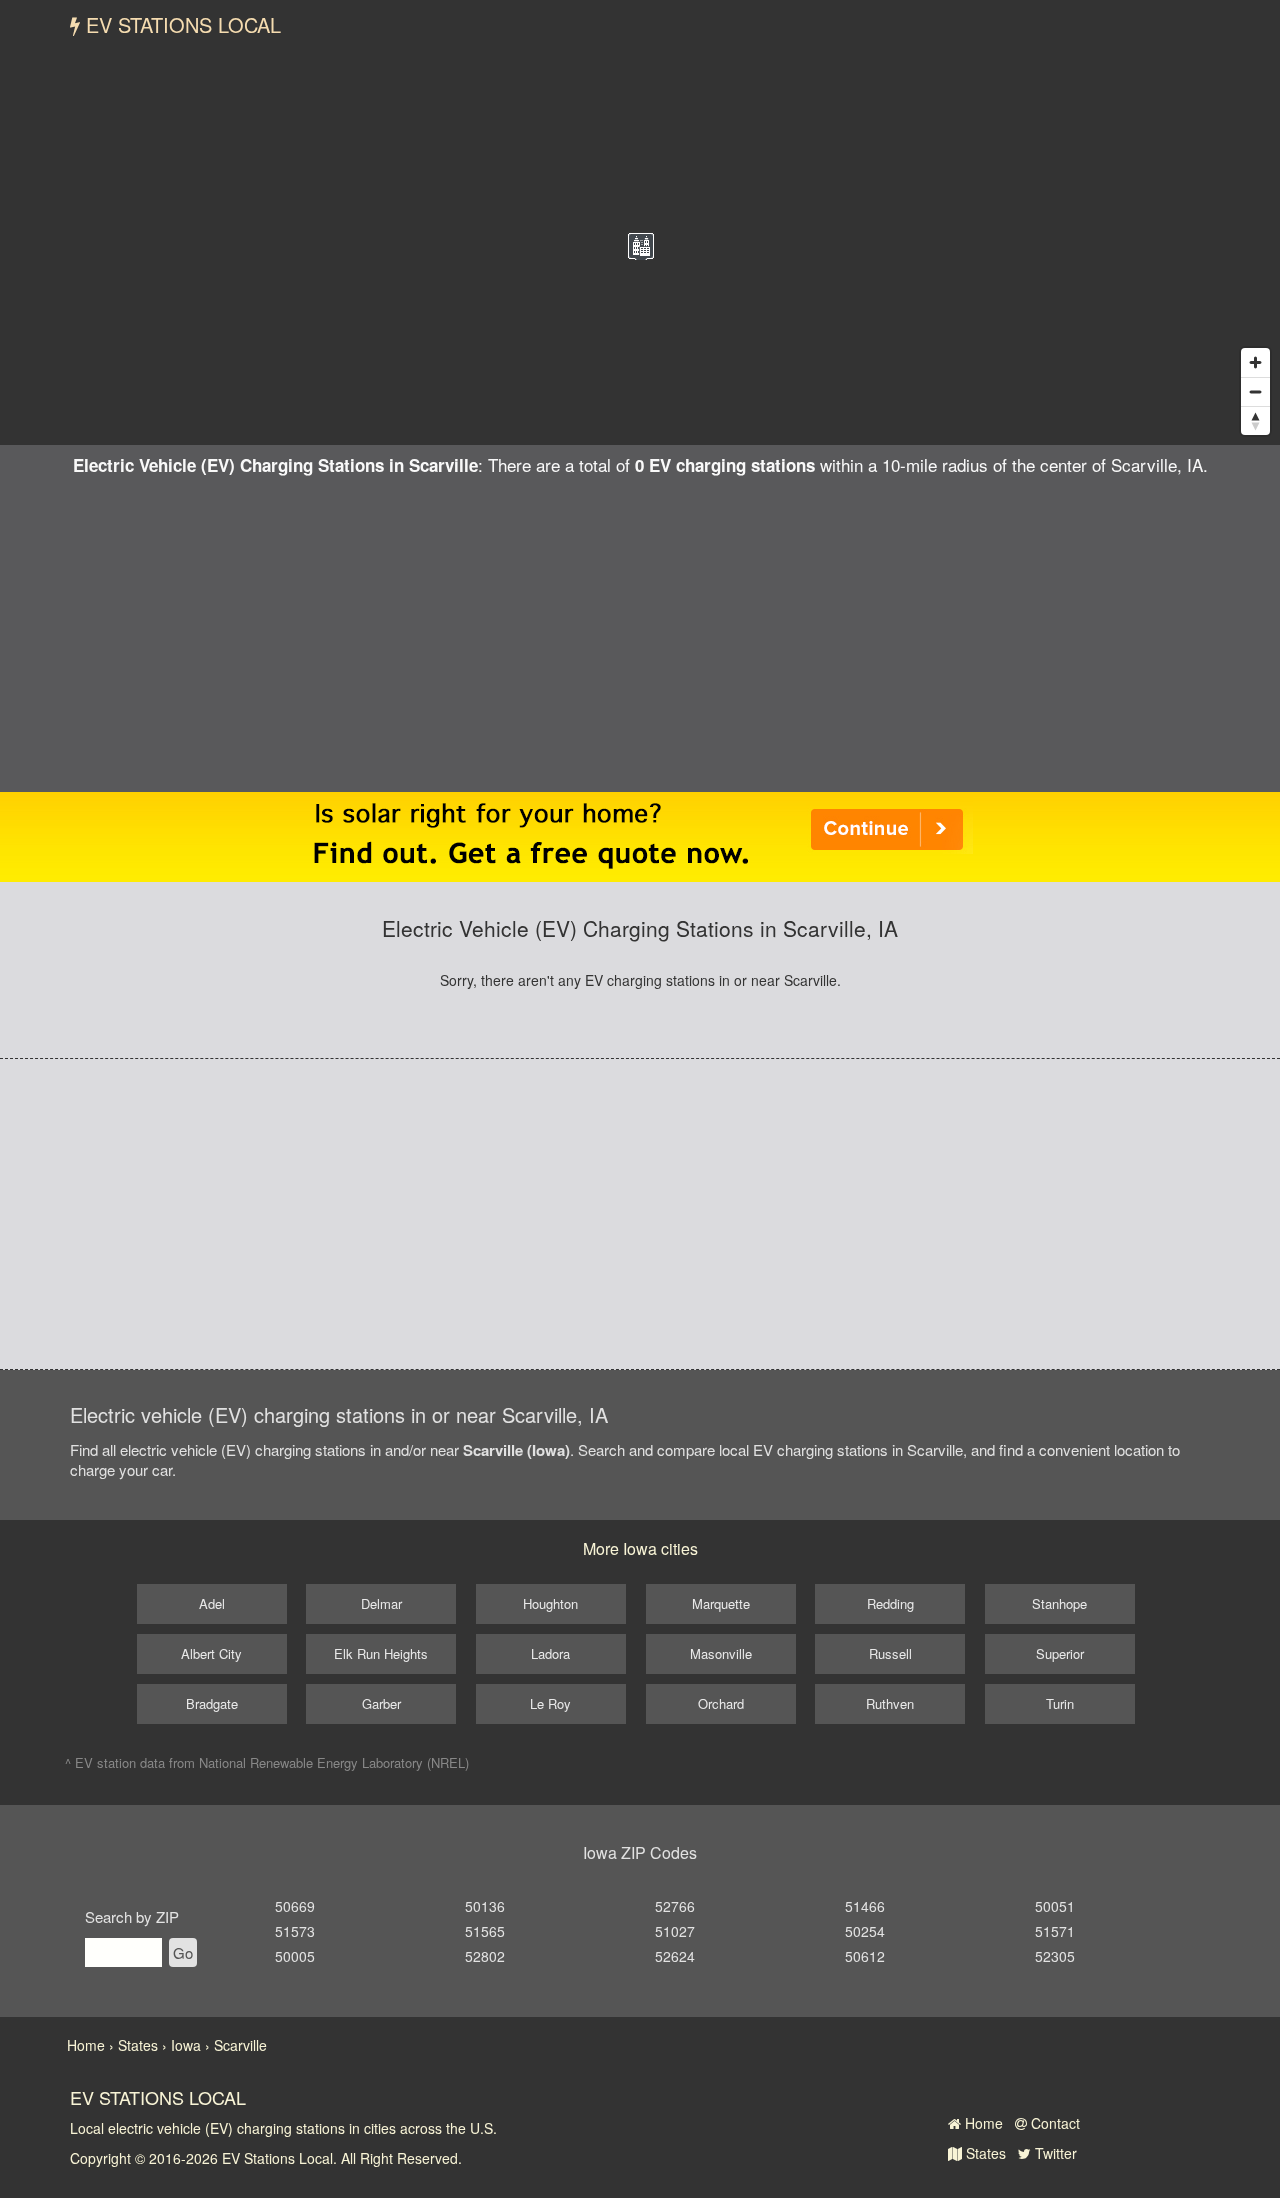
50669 (295, 1906)
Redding (890, 1603)
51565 (485, 1931)
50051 (1055, 1906)
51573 (295, 1931)
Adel (212, 1603)
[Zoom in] (1255, 362)
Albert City (211, 1653)
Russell (890, 1653)
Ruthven (890, 1703)
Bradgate (212, 1703)
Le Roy (550, 1703)
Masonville (721, 1653)
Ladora (550, 1653)
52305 (1055, 1956)
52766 (675, 1906)
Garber (381, 1703)
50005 (295, 1956)
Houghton (550, 1603)
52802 (485, 1956)
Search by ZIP (132, 1916)
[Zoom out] (1255, 391)
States (984, 2153)
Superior (1060, 1653)
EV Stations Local (180, 24)
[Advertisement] (640, 627)
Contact (1053, 2123)
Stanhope (1059, 1603)
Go (183, 1952)
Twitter (1054, 2153)
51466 (865, 1906)
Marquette (721, 1603)
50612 (865, 1956)
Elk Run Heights (381, 1653)
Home (982, 2123)
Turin (1060, 1703)
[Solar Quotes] (640, 835)
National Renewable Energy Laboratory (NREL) (334, 1762)
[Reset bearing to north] (1255, 420)
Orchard (721, 1703)
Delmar (381, 1603)
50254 (865, 1931)
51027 (675, 1931)
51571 (1055, 1931)
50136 (485, 1906)
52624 (675, 1956)
